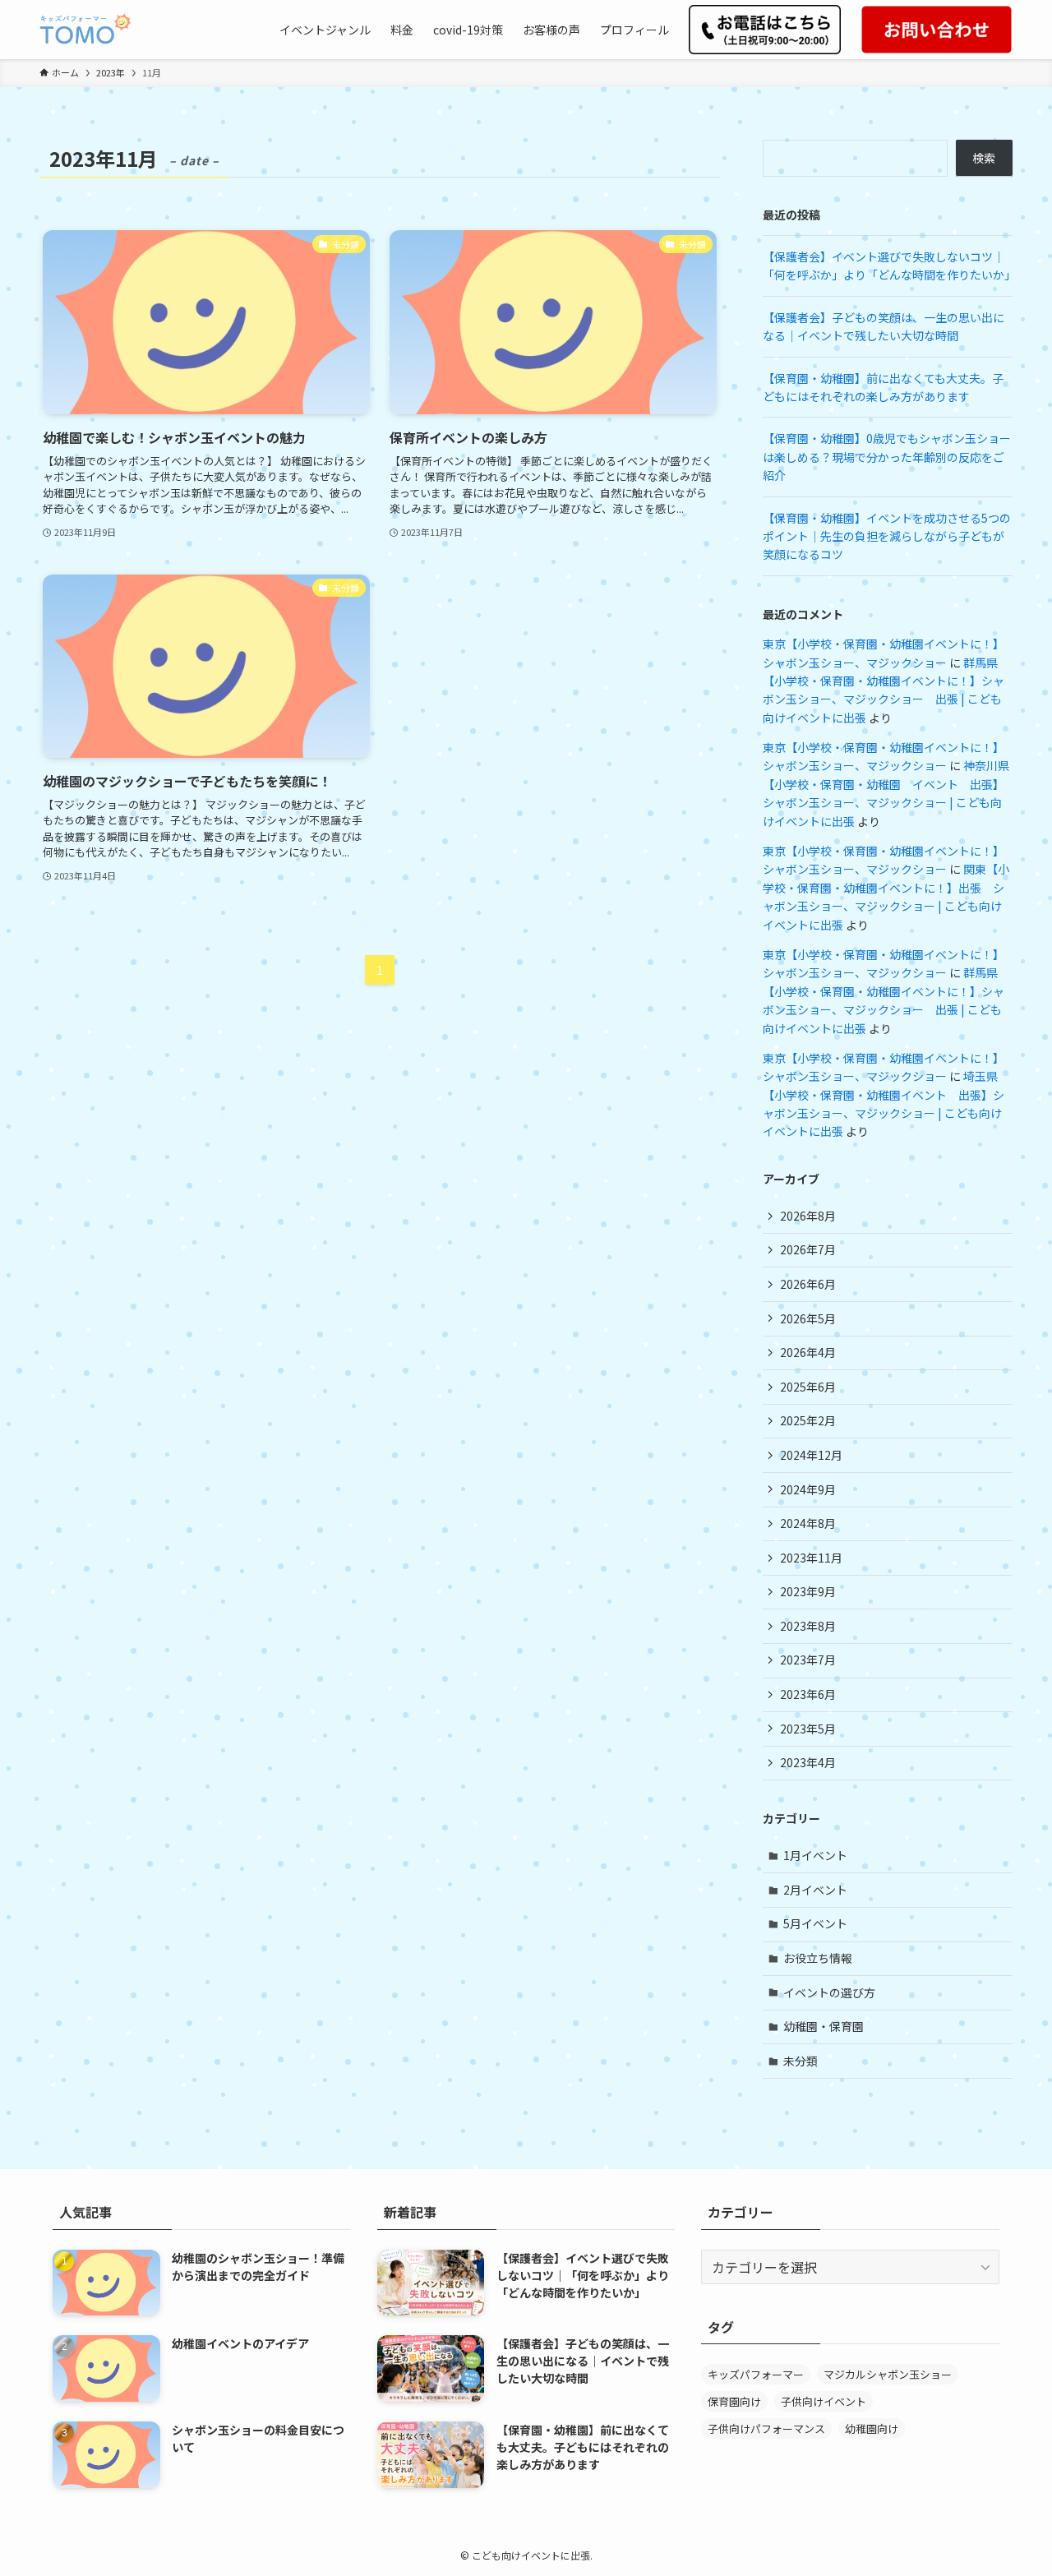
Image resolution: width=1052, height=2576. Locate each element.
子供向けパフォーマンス (766, 2428)
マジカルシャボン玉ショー (888, 2374)
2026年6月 (808, 1284)
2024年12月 (811, 1455)
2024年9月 (808, 1489)
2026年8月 (808, 1216)
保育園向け (734, 2401)
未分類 (801, 2061)
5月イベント (815, 1923)
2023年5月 (808, 1729)
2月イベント (815, 1890)
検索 (984, 158)
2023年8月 (808, 1626)
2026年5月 (808, 1318)
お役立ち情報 (818, 1958)
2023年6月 (808, 1694)
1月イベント (815, 1855)
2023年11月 (811, 1558)
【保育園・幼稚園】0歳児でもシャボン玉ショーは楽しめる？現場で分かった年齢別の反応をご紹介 (887, 457)
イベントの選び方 (829, 1992)
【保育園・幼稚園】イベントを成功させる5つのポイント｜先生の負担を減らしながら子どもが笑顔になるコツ (887, 536)
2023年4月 (808, 1762)
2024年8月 (808, 1523)
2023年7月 (808, 1660)
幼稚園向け (872, 2428)
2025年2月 (808, 1420)
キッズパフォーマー (756, 2374)
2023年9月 (808, 1591)
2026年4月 (808, 1352)
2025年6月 (808, 1387)
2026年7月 (808, 1249)
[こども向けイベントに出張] (85, 30)
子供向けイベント (824, 2401)
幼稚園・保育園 (824, 2026)
